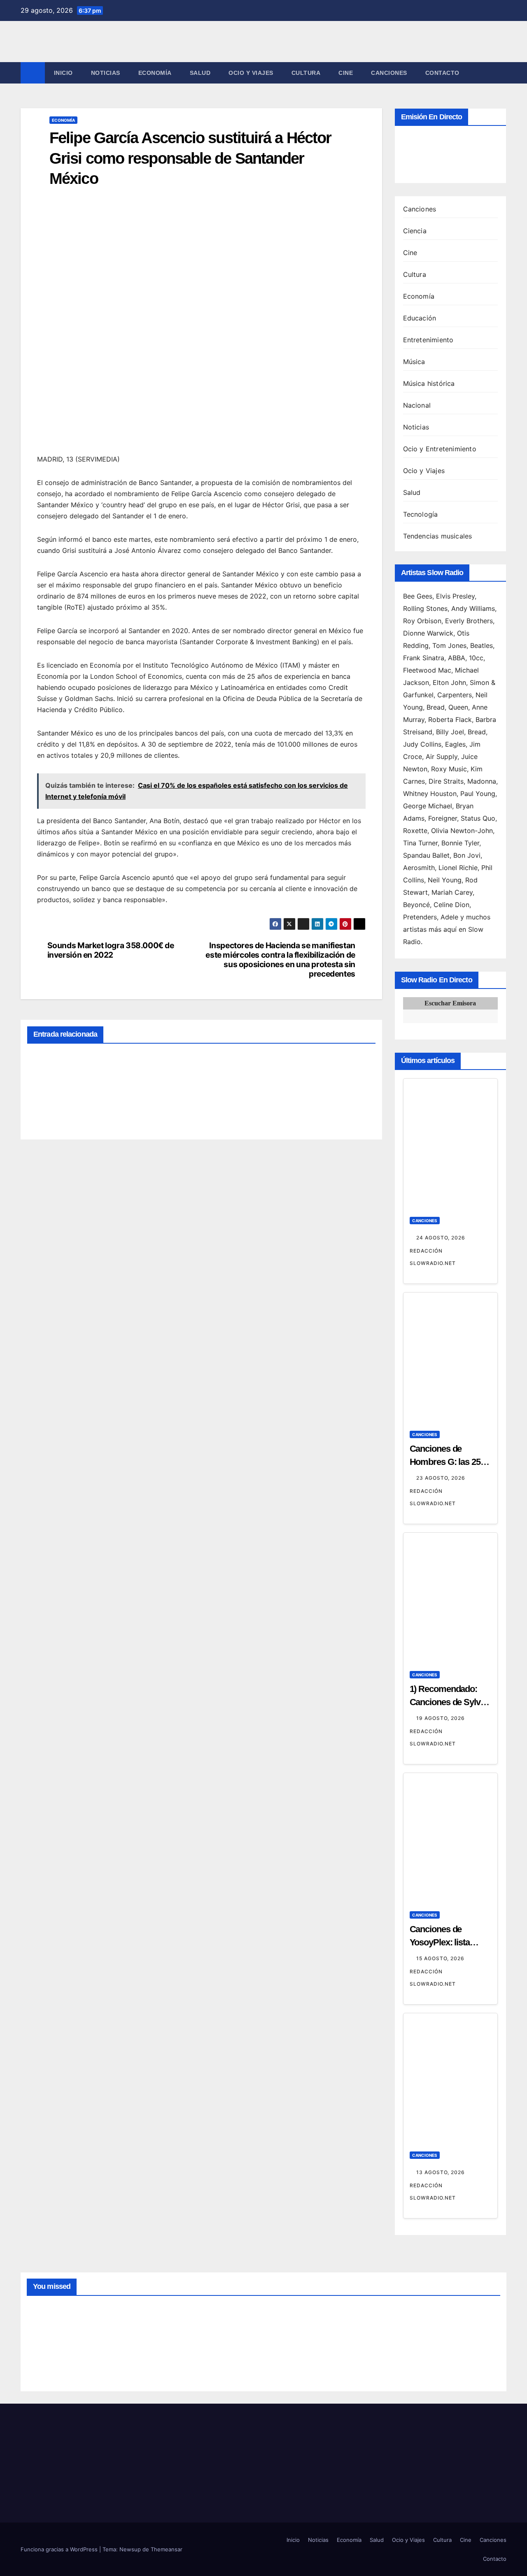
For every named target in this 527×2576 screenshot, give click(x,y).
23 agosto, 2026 (442, 1478)
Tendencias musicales (438, 536)
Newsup (130, 2549)
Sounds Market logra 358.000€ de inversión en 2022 (111, 950)
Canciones (389, 73)
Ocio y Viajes (251, 73)
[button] (501, 73)
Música (414, 362)
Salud (200, 73)
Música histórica (429, 383)
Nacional (417, 405)
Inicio (63, 73)
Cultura (306, 73)
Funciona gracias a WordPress (60, 2549)
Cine (346, 73)
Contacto (442, 73)
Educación (420, 318)
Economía (155, 73)
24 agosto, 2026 (442, 1238)
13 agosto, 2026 (441, 2172)
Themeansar (167, 2549)
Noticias (106, 73)
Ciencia (415, 231)
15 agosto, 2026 (441, 1958)
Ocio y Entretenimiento (440, 449)
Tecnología (421, 514)
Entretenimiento (428, 340)
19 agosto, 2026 (441, 1718)
